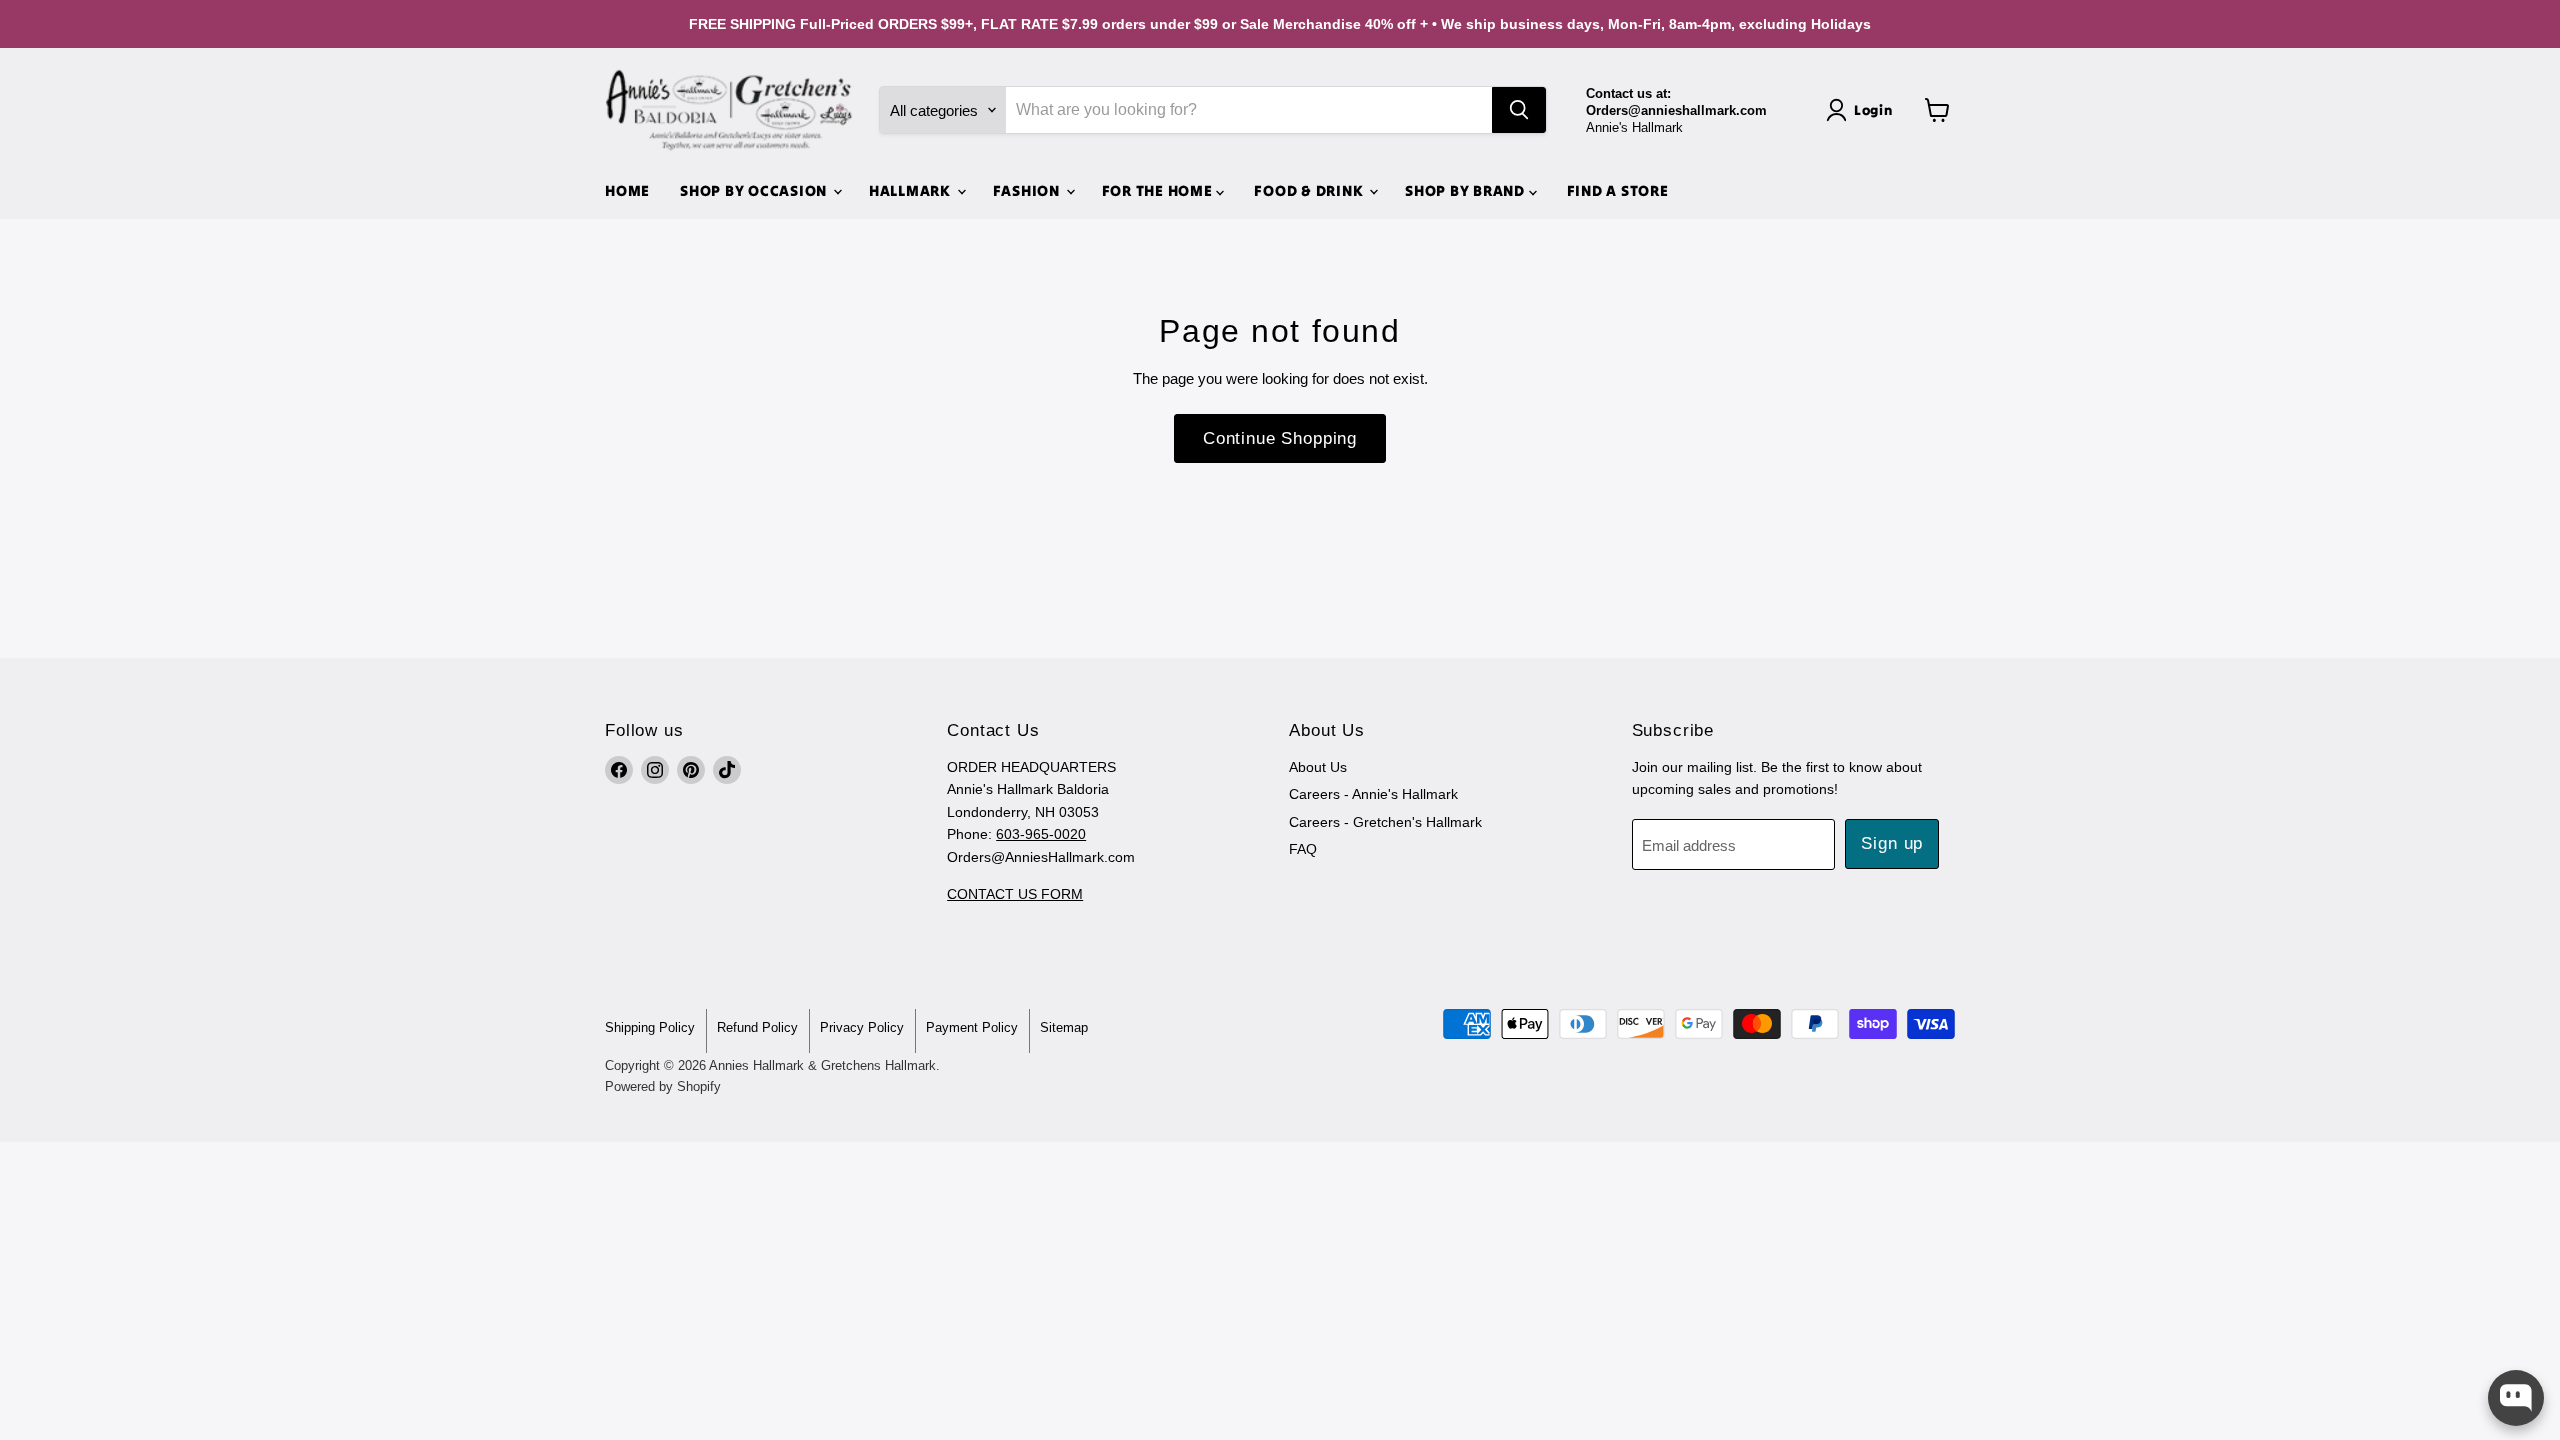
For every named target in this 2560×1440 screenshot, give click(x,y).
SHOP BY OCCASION (755, 190)
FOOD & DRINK (1310, 190)
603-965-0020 (1041, 834)
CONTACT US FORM (1015, 894)
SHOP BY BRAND (1467, 190)
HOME (627, 190)
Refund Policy (757, 1027)
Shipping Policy (650, 1027)
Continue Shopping (1280, 438)
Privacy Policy (862, 1027)
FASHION (1028, 190)
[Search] (1519, 110)
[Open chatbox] (2516, 1398)
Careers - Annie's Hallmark (1373, 794)
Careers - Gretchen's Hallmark (1385, 822)
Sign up (1892, 843)
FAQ (1303, 849)
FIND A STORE (1618, 190)
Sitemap (1064, 1027)
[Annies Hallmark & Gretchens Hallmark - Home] (730, 110)
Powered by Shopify (663, 1086)
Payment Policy (972, 1027)
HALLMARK (912, 190)
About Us (1318, 767)
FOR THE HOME (1159, 190)
